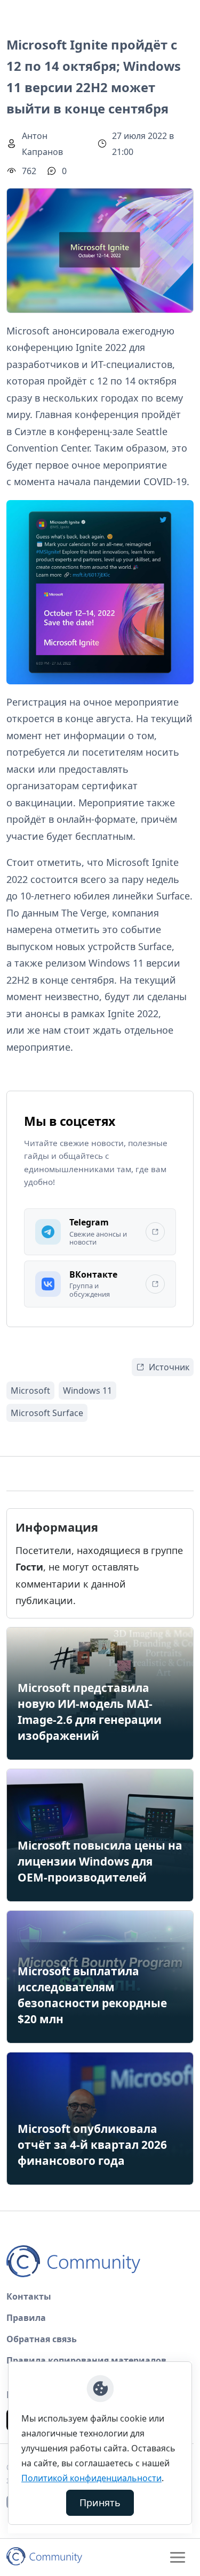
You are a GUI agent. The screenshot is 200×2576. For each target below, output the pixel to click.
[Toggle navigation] (178, 2557)
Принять (100, 2503)
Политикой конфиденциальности (91, 2478)
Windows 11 (87, 1391)
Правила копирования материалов (86, 2360)
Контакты (29, 2296)
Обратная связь (42, 2339)
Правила (26, 2318)
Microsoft (30, 1391)
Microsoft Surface (47, 1413)
